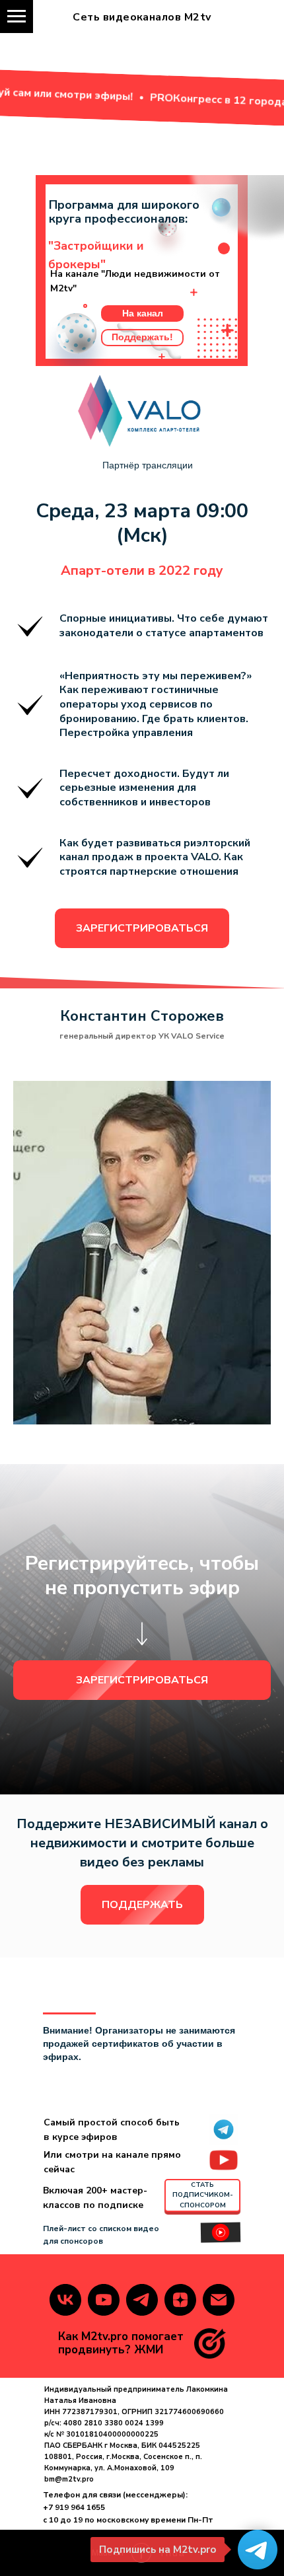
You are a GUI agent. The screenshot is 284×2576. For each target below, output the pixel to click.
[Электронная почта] (219, 2300)
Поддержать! (142, 337)
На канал (143, 313)
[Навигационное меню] (17, 17)
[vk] (65, 2300)
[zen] (180, 2300)
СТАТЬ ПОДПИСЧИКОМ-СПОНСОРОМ (203, 2195)
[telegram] (142, 2300)
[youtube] (104, 2300)
